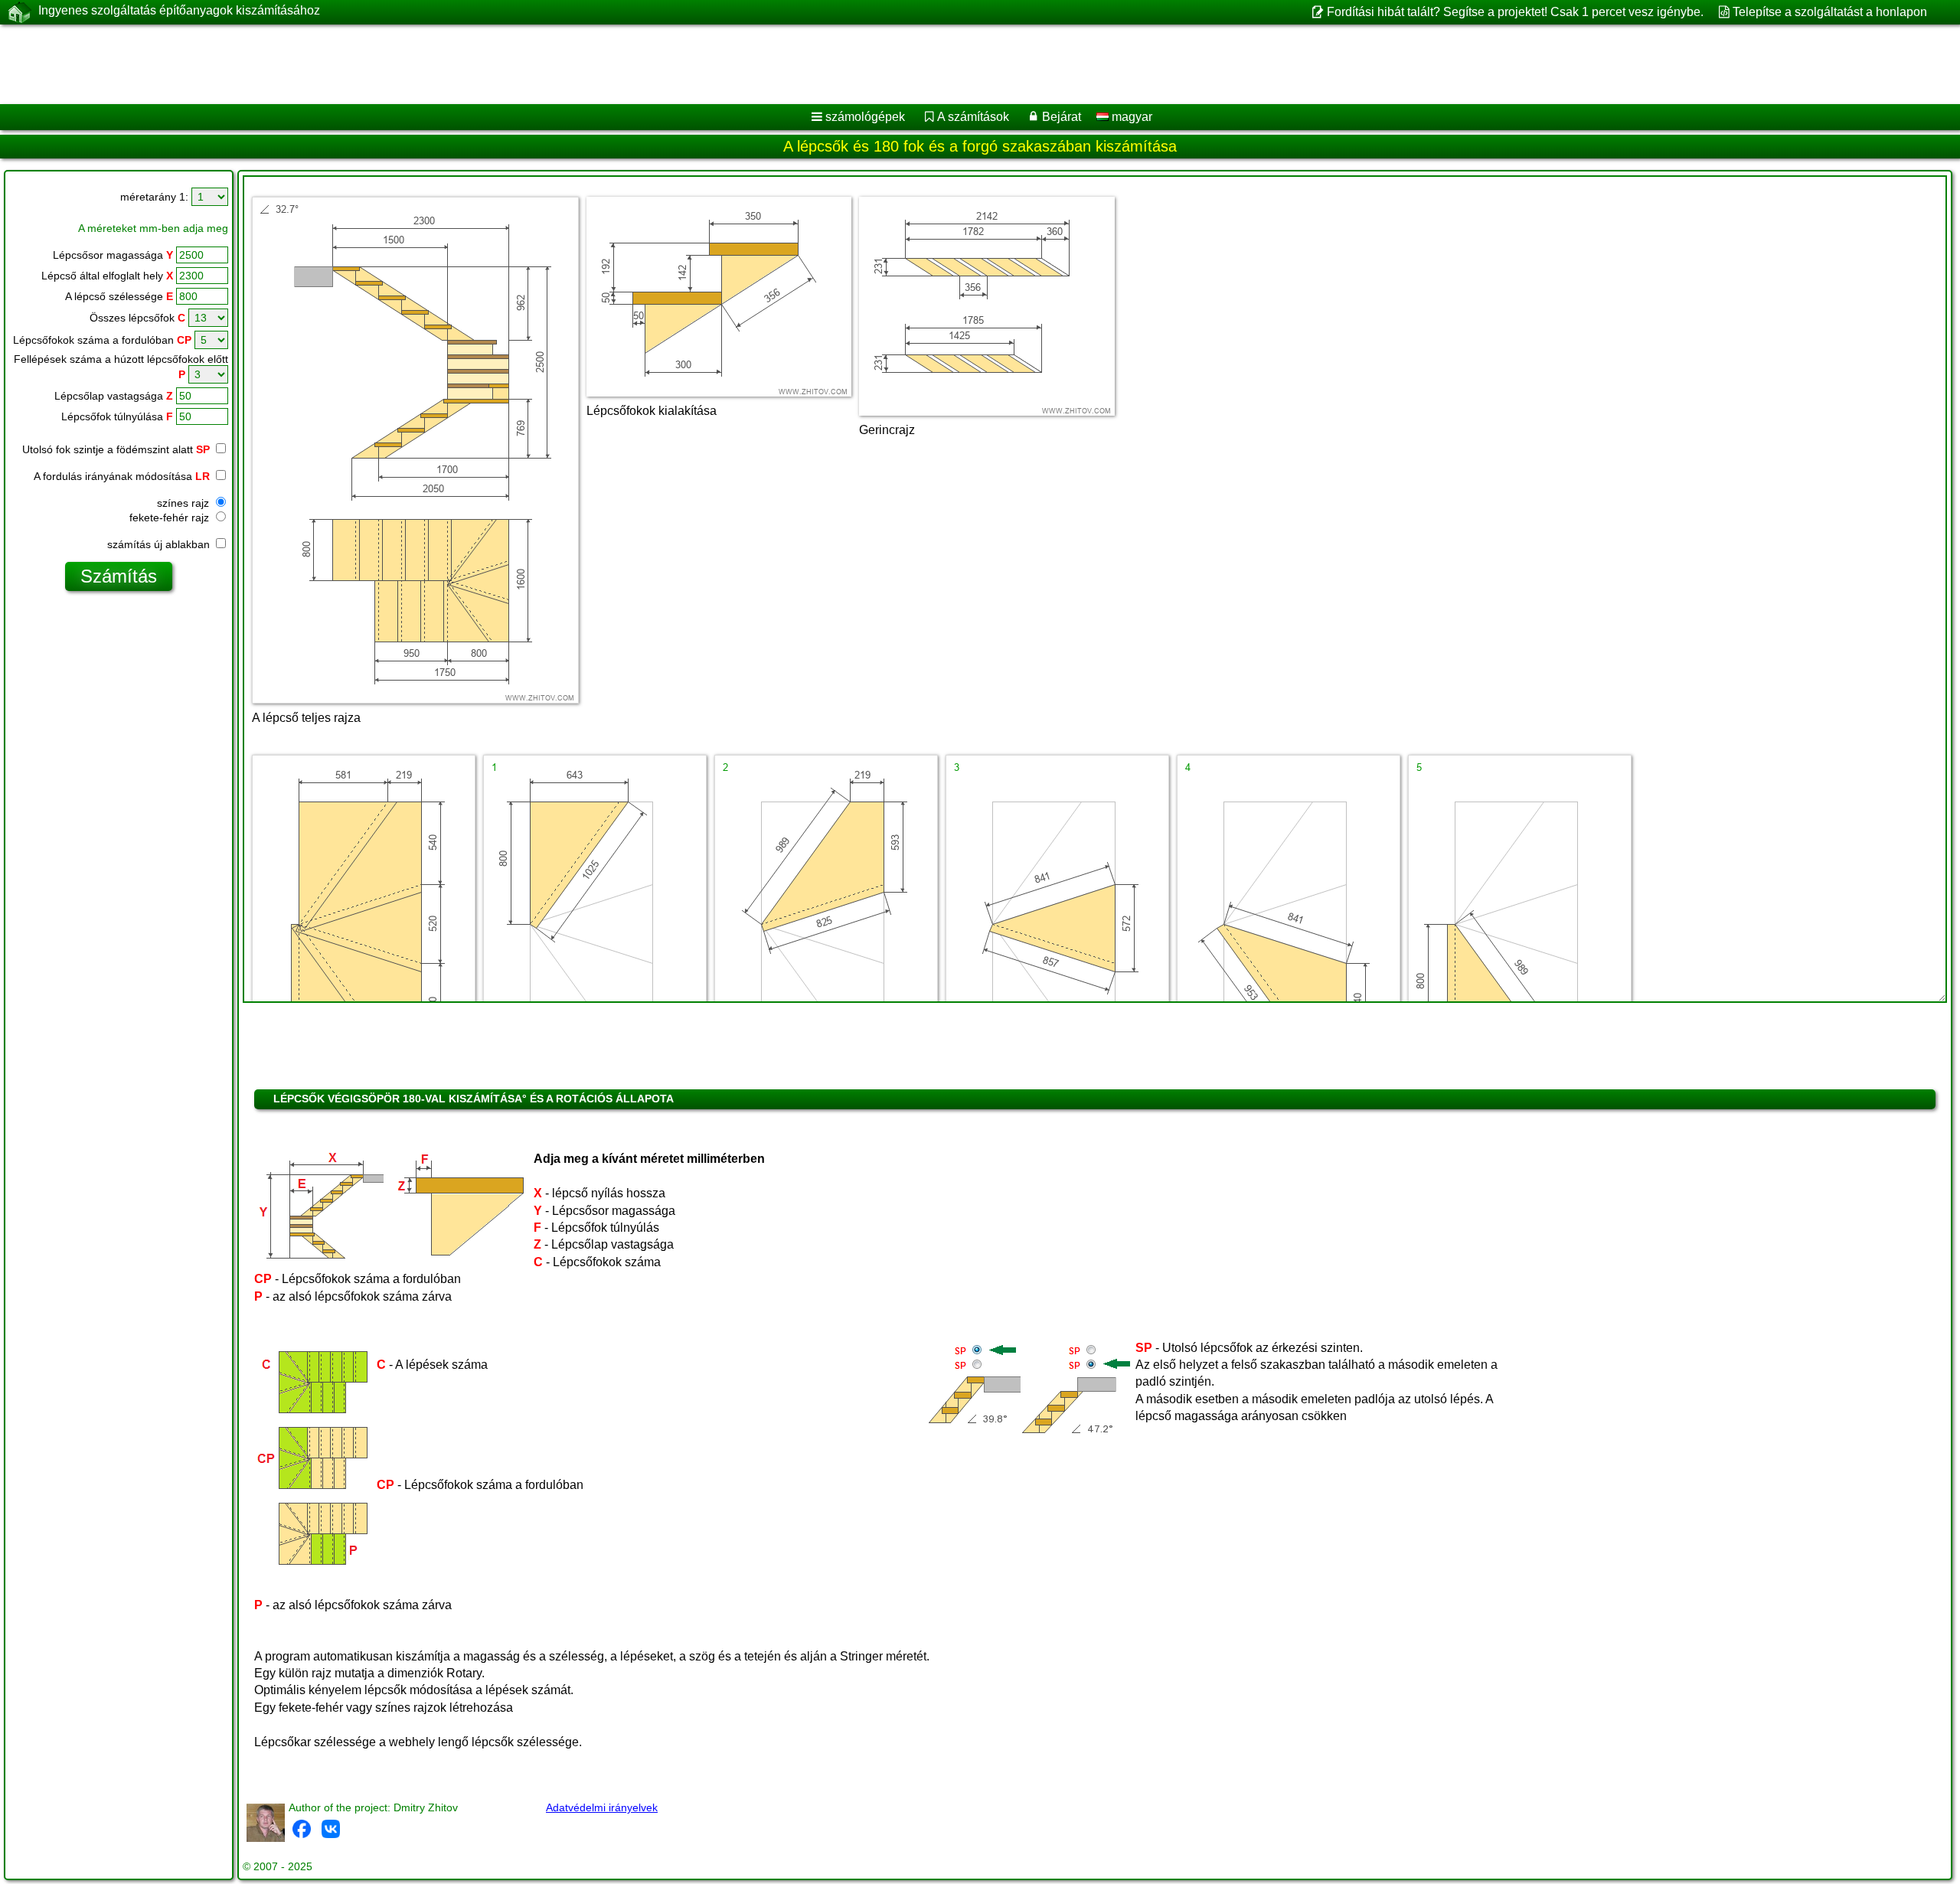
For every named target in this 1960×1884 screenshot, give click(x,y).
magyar (1130, 117)
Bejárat (1062, 117)
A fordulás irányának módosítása (122, 476)
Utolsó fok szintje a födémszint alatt (116, 449)
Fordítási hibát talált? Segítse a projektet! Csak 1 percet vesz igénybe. (1515, 12)
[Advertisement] (465, 64)
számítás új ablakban (160, 544)
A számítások (973, 117)
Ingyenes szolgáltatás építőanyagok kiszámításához (179, 10)
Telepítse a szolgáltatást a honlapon (1830, 12)
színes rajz (185, 503)
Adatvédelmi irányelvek (602, 1807)
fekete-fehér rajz (171, 518)
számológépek (865, 117)
